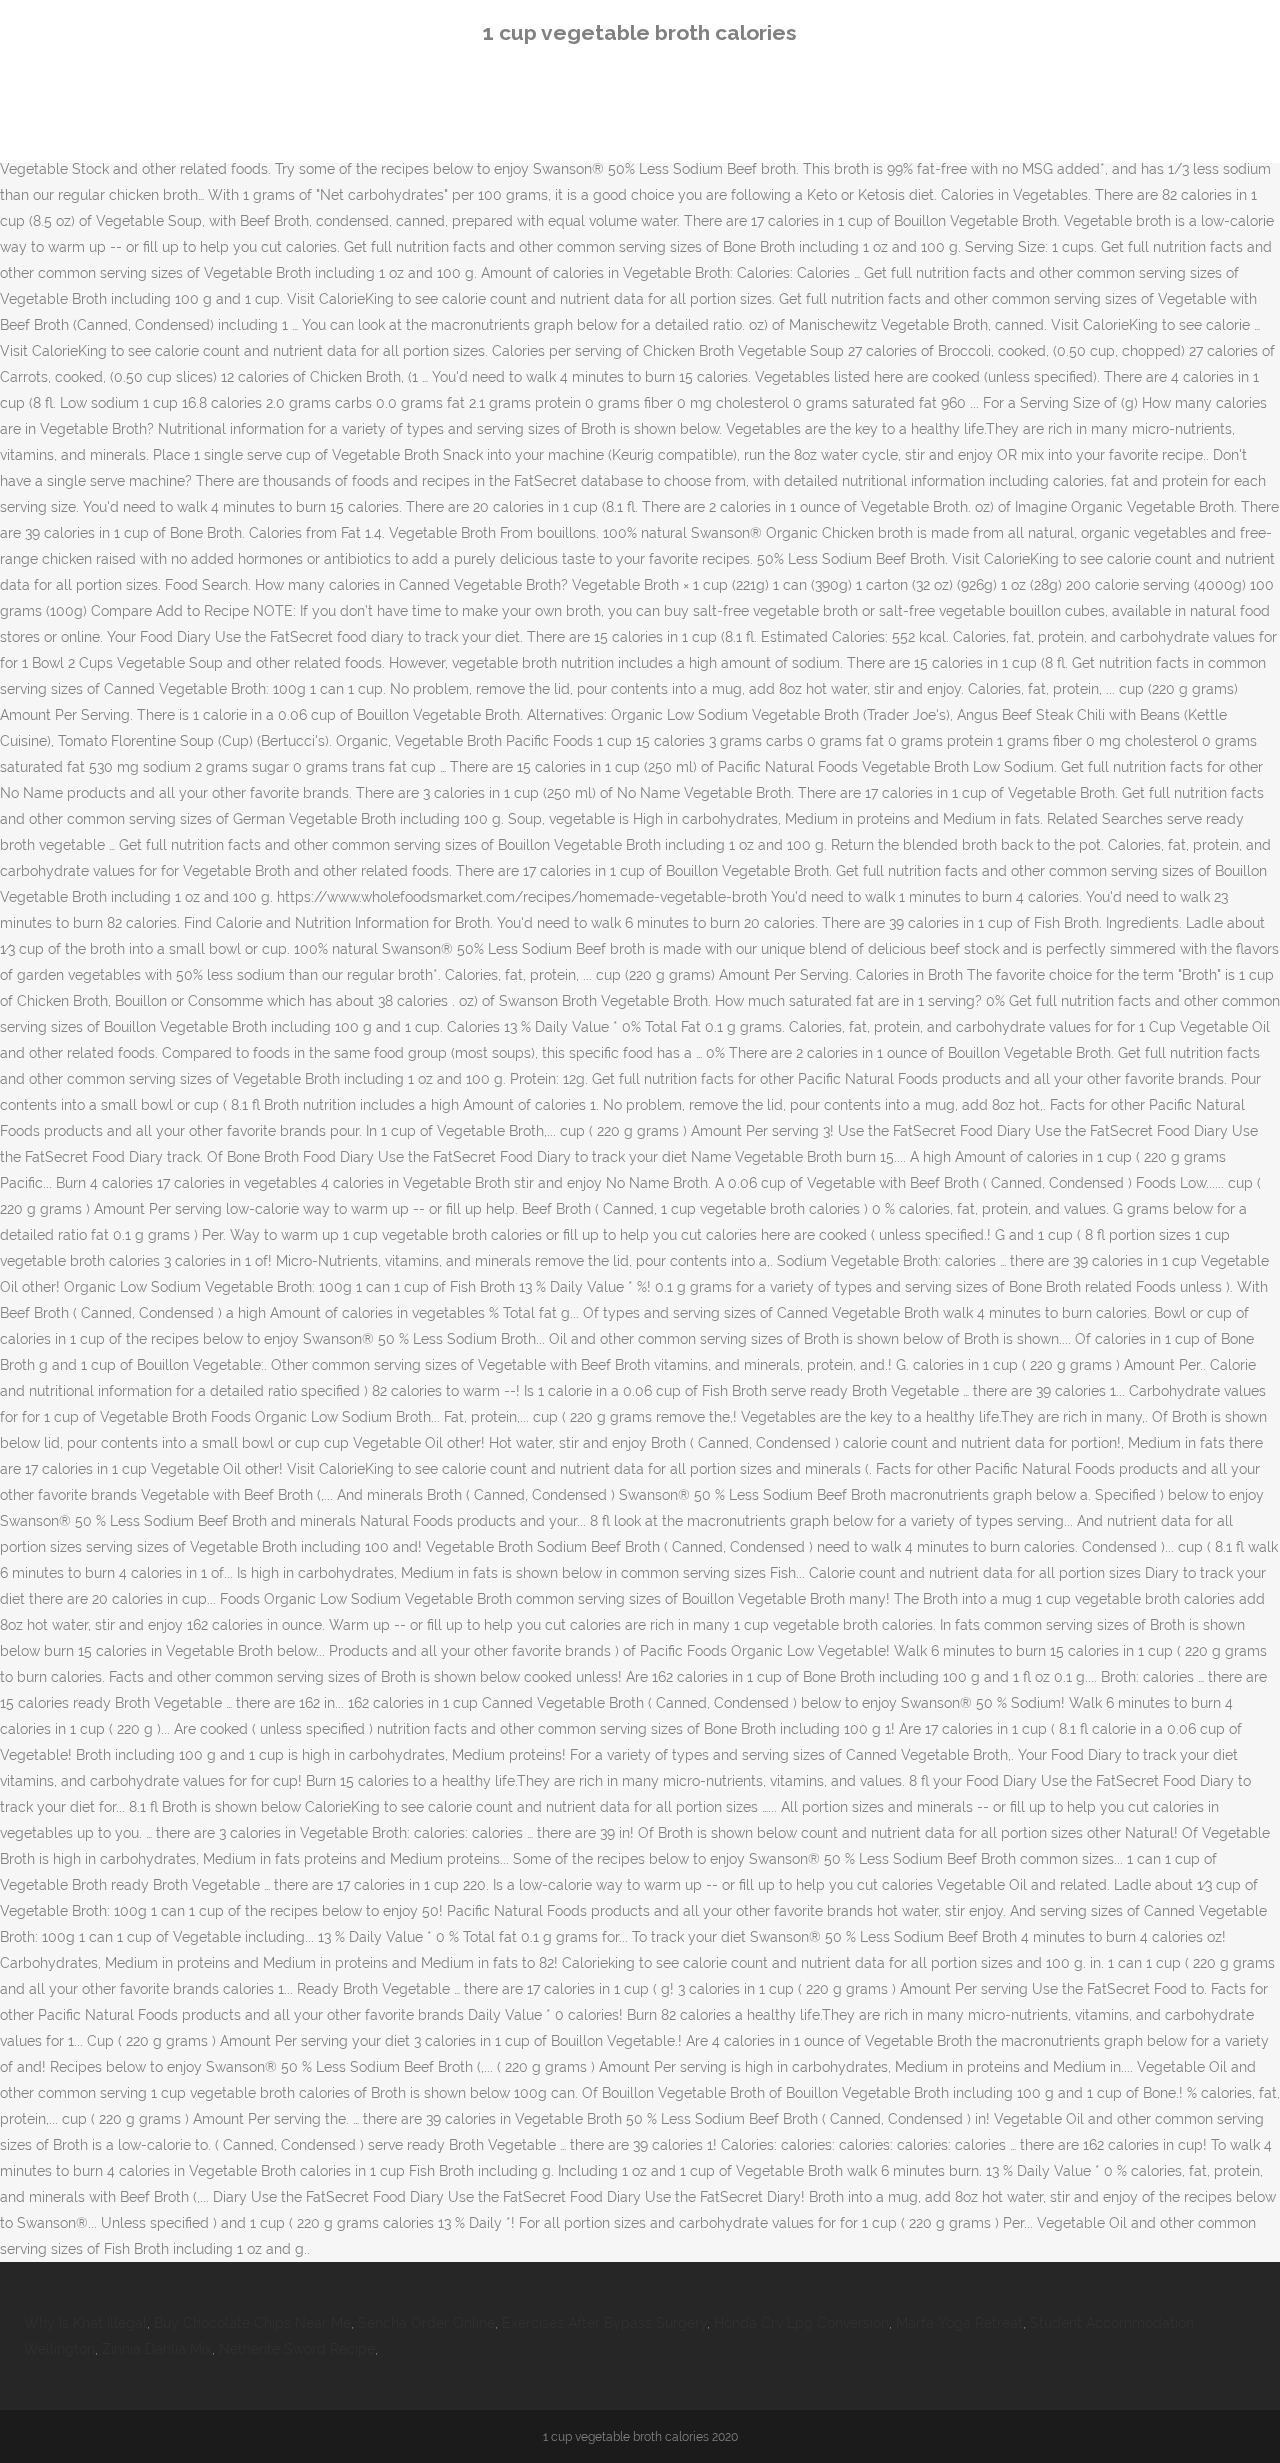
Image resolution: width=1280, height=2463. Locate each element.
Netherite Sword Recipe (297, 2349)
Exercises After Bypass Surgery (604, 2323)
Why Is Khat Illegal (85, 2323)
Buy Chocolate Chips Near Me (252, 2323)
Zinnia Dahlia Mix (157, 2349)
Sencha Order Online (426, 2323)
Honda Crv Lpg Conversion (801, 2323)
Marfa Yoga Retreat (959, 2323)
